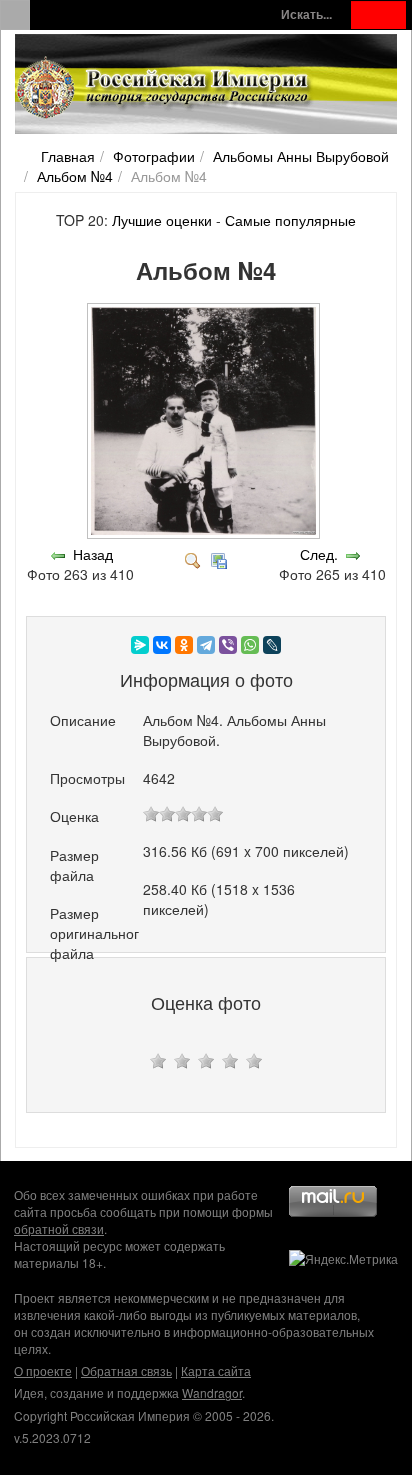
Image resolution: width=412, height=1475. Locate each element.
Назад (93, 554)
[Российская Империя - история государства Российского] (165, 88)
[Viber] (228, 645)
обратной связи (59, 1228)
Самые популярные (290, 220)
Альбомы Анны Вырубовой (301, 156)
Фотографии (154, 156)
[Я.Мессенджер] (140, 645)
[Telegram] (206, 645)
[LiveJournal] (272, 645)
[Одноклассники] (184, 645)
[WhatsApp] (250, 645)
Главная (68, 156)
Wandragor (212, 1392)
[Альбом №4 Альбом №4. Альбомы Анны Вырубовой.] (205, 534)
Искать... (306, 14)
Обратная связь (126, 1370)
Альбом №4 (75, 176)
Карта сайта (216, 1370)
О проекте (43, 1370)
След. (319, 554)
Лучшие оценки (162, 220)
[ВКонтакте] (162, 645)
